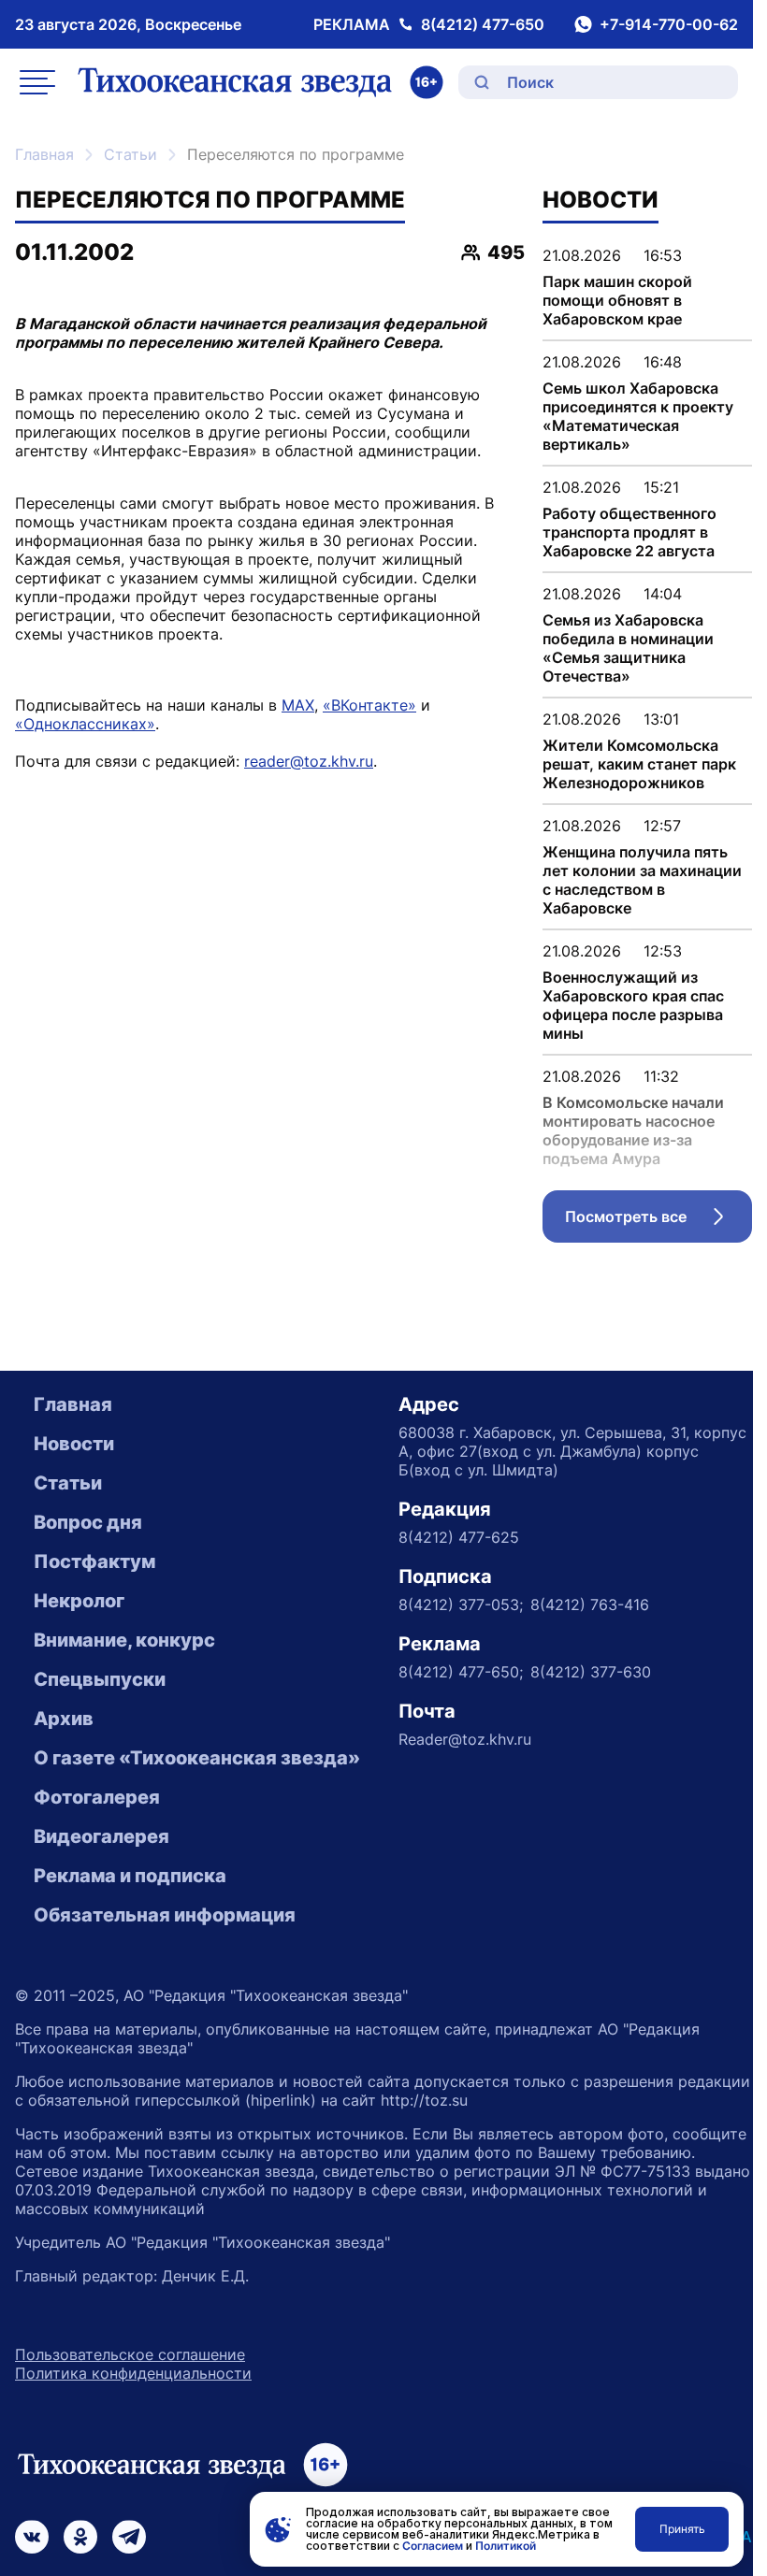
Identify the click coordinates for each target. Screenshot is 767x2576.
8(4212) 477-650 (483, 24)
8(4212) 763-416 (590, 1605)
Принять (682, 2529)
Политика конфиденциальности (133, 2373)
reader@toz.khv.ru (309, 761)
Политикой (506, 2546)
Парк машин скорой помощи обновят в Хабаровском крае (617, 300)
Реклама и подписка (130, 1876)
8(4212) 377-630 (591, 1672)
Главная (44, 154)
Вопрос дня (88, 1522)
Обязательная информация (165, 1915)
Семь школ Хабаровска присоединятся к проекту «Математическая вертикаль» (638, 416)
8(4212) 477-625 (459, 1537)
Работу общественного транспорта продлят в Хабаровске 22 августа (630, 532)
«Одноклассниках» (85, 724)
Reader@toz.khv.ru (465, 1739)
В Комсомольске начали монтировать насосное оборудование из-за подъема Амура (633, 1130)
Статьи (130, 154)
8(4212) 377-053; (461, 1605)
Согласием (433, 2546)
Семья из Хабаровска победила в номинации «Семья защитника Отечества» (628, 648)
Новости (74, 1444)
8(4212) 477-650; (461, 1672)
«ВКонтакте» (369, 705)
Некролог (79, 1601)
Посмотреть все (658, 1221)
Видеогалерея (101, 1836)
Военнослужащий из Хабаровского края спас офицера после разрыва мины (633, 1005)
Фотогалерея (97, 1797)
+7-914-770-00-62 (669, 24)
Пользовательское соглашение (130, 2354)
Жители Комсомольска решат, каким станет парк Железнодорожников (639, 764)
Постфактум (94, 1561)
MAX (298, 705)
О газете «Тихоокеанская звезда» (197, 1758)
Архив (64, 1719)
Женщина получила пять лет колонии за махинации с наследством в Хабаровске (642, 880)
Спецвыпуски (100, 1679)
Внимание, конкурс (124, 1640)
